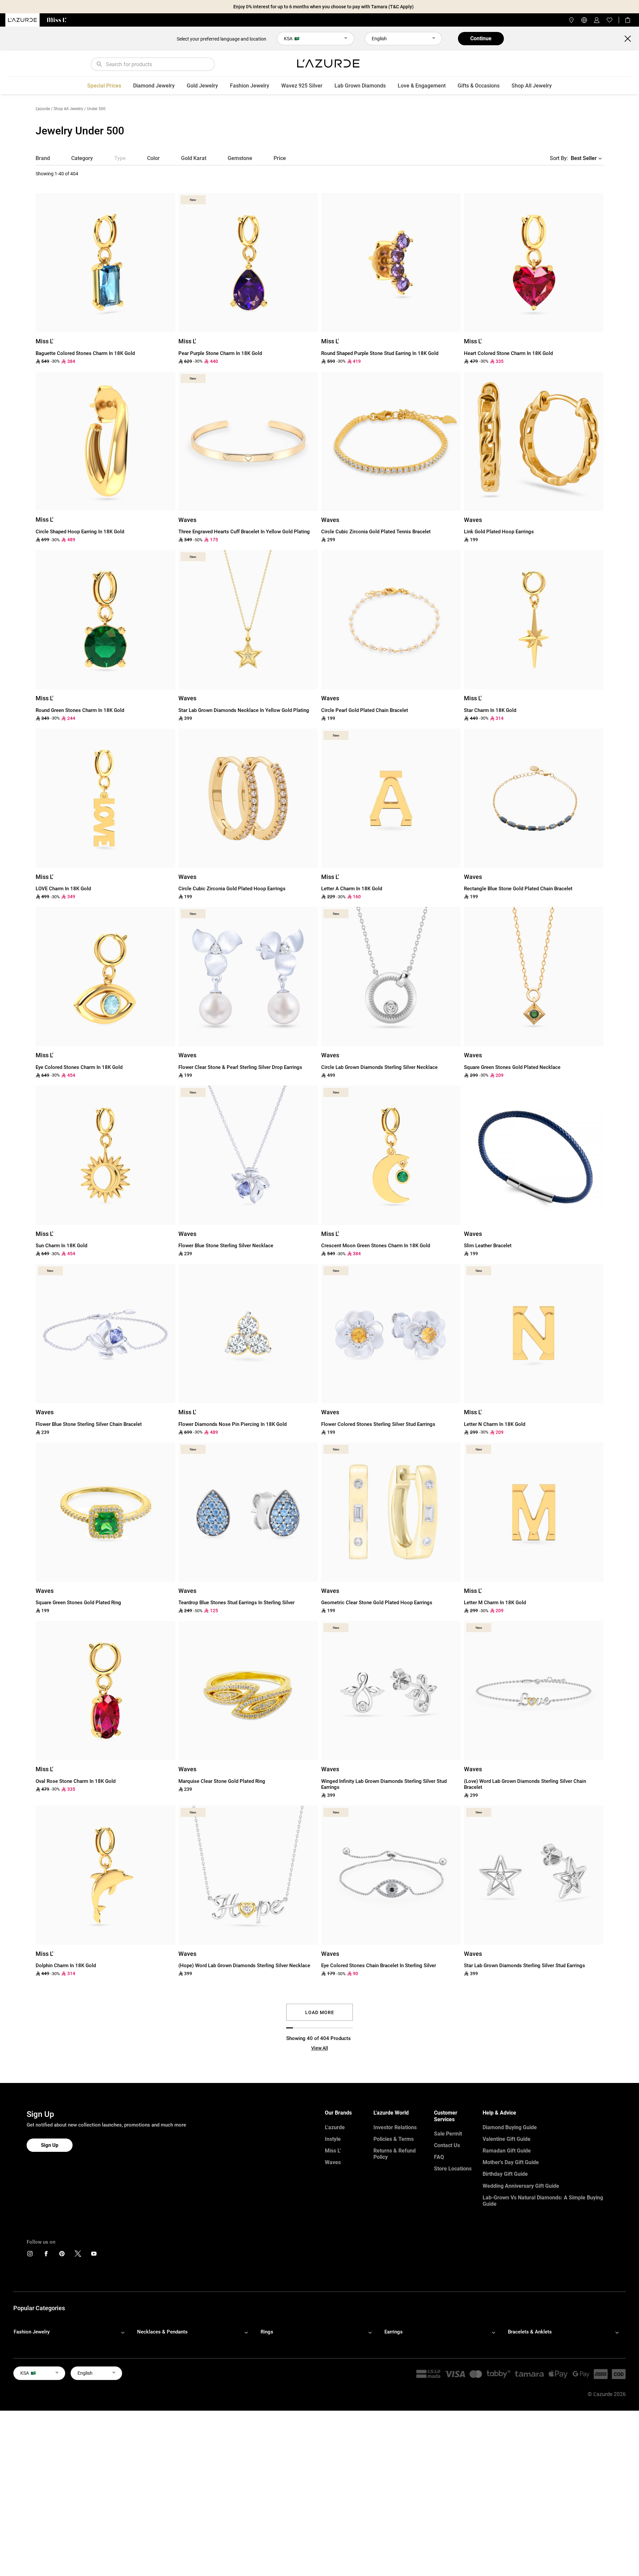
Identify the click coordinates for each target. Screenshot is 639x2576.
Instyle (333, 2139)
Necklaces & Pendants (162, 2332)
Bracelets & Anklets (530, 2332)
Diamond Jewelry (154, 86)
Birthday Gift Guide (505, 2174)
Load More (320, 2012)
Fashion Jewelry (250, 86)
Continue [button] (481, 38)
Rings (267, 2332)
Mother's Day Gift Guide (511, 2162)
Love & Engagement (422, 86)
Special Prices (104, 86)
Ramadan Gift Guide (507, 2151)
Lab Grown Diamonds (360, 86)
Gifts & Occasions (479, 86)
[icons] (30, 2255)
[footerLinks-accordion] (72, 2332)
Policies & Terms (394, 2139)
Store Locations (453, 2169)
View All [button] (320, 2048)
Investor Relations (395, 2127)
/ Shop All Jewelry (67, 109)
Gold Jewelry (202, 86)
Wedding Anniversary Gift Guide (521, 2186)
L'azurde (43, 109)
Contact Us (447, 2145)
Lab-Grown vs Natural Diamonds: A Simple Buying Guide (543, 2201)
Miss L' (333, 2151)
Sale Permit (448, 2134)
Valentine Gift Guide (507, 2139)
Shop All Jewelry (532, 86)
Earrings (394, 2332)
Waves (333, 2162)
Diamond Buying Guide (510, 2127)
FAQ (439, 2157)
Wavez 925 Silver (302, 86)
